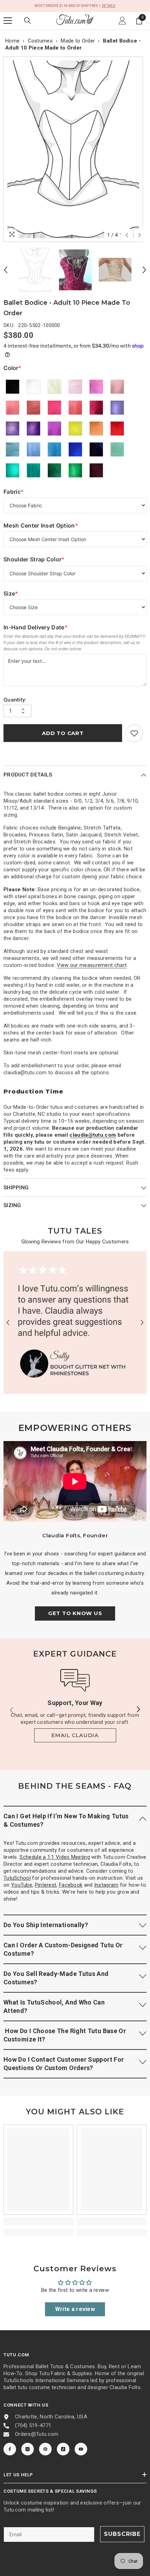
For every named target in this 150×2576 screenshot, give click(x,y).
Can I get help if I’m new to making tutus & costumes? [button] (66, 1820)
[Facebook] (10, 2449)
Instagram (106, 1885)
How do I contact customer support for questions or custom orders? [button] (64, 2064)
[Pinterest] (45, 2449)
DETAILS (109, 6)
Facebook (71, 1885)
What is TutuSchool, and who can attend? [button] (54, 2006)
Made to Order (78, 41)
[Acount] (122, 21)
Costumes (40, 41)
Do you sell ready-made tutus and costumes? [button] (56, 1978)
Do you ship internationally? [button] (46, 1925)
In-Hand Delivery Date (36, 627)
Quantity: (15, 700)
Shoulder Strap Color (34, 559)
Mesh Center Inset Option (41, 526)
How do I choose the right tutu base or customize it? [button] (65, 2035)
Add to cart (63, 733)
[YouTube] (81, 2449)
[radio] (13, 387)
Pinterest (46, 1885)
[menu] (8, 21)
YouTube (22, 1885)
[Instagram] (28, 2449)
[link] (134, 733)
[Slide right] (138, 1710)
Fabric (18, 492)
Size (18, 594)
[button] (127, 235)
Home (12, 41)
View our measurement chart (92, 965)
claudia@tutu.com (93, 1135)
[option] (75, 149)
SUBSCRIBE (122, 2534)
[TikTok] (63, 2449)
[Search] (28, 21)
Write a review (75, 2309)
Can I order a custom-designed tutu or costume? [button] (63, 1949)
